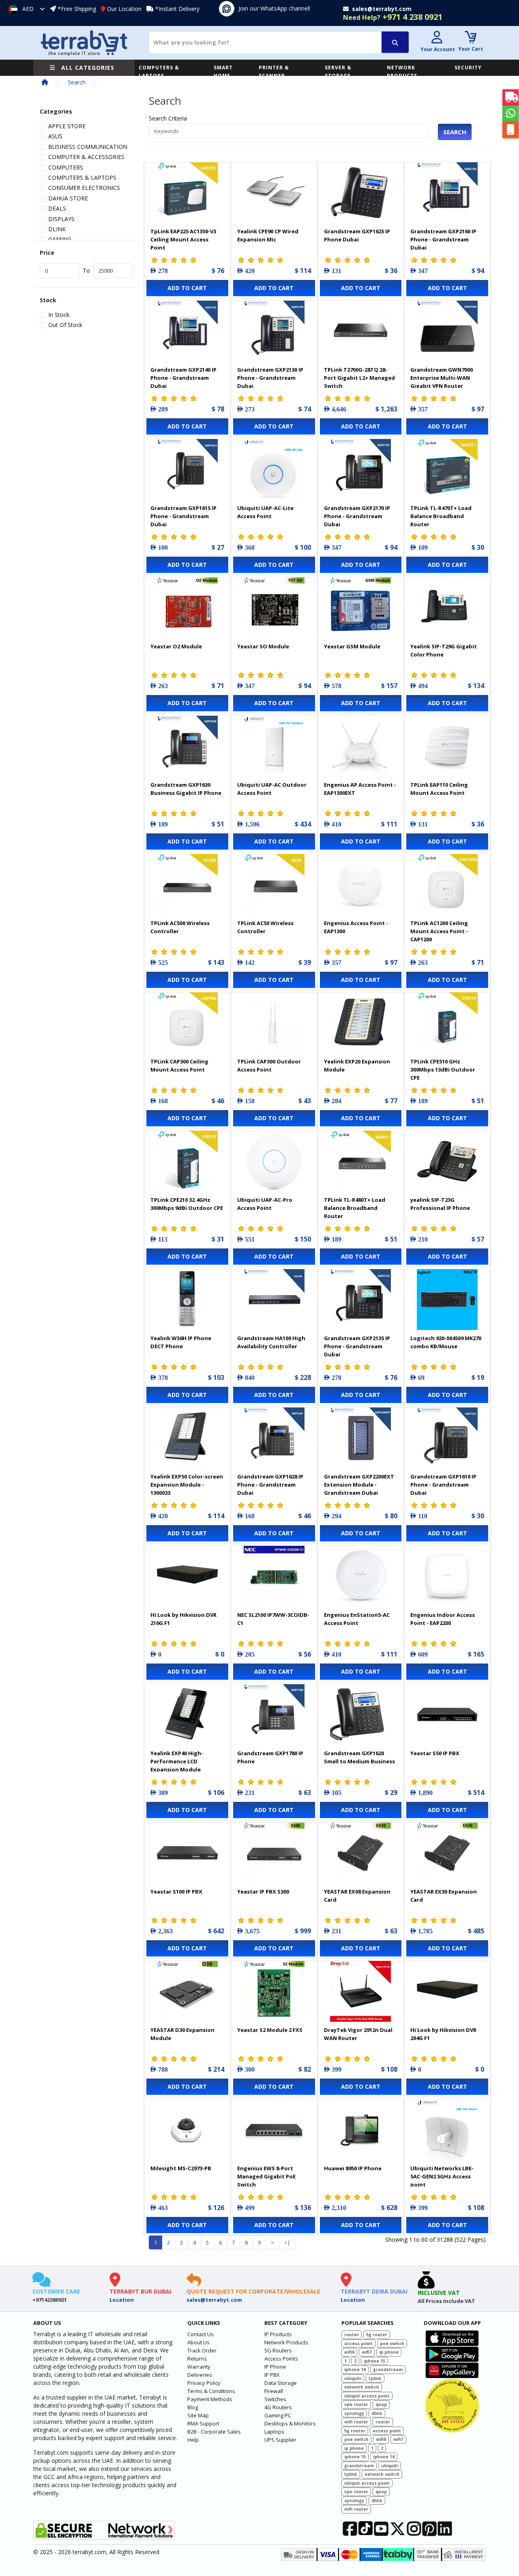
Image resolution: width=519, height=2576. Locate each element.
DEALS (57, 208)
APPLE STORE (67, 126)
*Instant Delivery (177, 9)
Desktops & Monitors (290, 2423)
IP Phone (275, 2367)
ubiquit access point (367, 2396)
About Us (198, 2342)
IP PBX (272, 2375)
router (352, 2335)
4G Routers (278, 2407)
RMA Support (203, 2423)
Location (122, 2300)
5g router (377, 2335)
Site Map (198, 2415)
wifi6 (349, 2352)
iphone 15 (374, 2361)
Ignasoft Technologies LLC (129, 2565)
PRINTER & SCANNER (274, 72)
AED (28, 9)
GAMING (60, 239)
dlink (377, 2413)
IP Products (278, 2334)
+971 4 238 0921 (393, 17)
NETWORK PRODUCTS (402, 72)
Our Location (124, 9)
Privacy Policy (204, 2383)
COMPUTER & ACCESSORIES (86, 157)
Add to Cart (187, 288)
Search (77, 82)
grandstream (388, 2369)
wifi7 (367, 2352)
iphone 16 (355, 2369)
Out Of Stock (65, 325)
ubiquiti (353, 2378)
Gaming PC (278, 2415)
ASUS (55, 136)
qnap (381, 2404)
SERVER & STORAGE (338, 72)
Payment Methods (210, 2399)
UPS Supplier (280, 2440)
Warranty (199, 2367)
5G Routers (278, 2350)
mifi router (356, 2422)
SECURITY (468, 68)
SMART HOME (223, 72)
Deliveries (200, 2375)
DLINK (57, 229)
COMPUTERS (66, 167)
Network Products (286, 2342)
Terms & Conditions (211, 2391)
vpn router (356, 2404)
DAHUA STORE (68, 198)
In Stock (59, 315)
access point (358, 2344)
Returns (197, 2359)
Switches (275, 2399)
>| (287, 2242)
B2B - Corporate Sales (214, 2432)
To (86, 270)
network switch (362, 2387)
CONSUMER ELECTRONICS (84, 188)
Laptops (274, 2432)
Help (193, 2440)
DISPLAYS (61, 219)
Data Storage (281, 2383)
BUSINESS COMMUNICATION (88, 147)
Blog (193, 2407)
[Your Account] (437, 38)
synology (354, 2413)
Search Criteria (168, 118)
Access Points (281, 2359)
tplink (375, 2378)
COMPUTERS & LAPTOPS (159, 72)
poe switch (392, 2344)
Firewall (274, 2391)
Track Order (202, 2350)
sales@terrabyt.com (214, 2300)
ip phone (389, 2352)
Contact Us (201, 2334)
